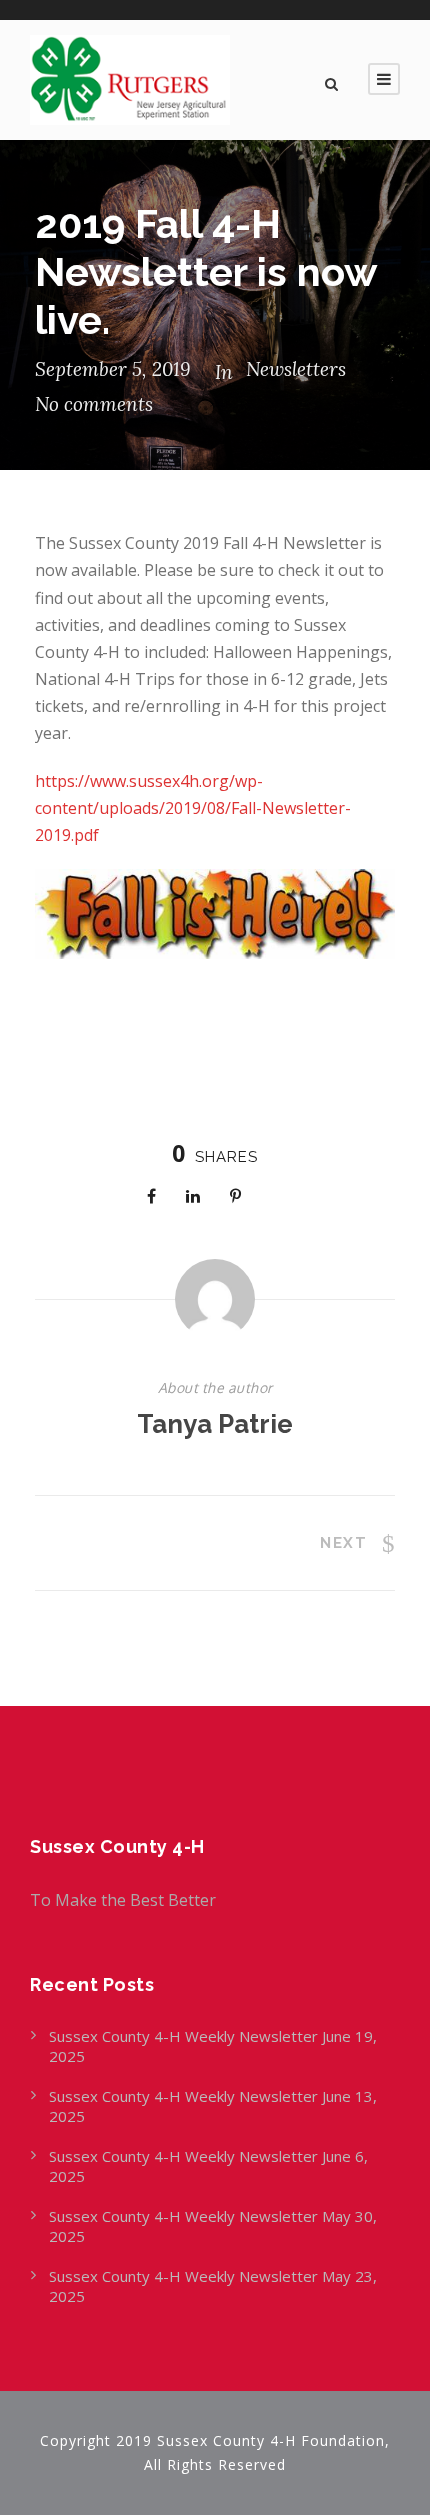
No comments (94, 404)
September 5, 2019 (112, 369)
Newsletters (296, 369)
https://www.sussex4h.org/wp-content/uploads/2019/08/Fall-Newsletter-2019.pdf (193, 808)
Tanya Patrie (215, 1424)
